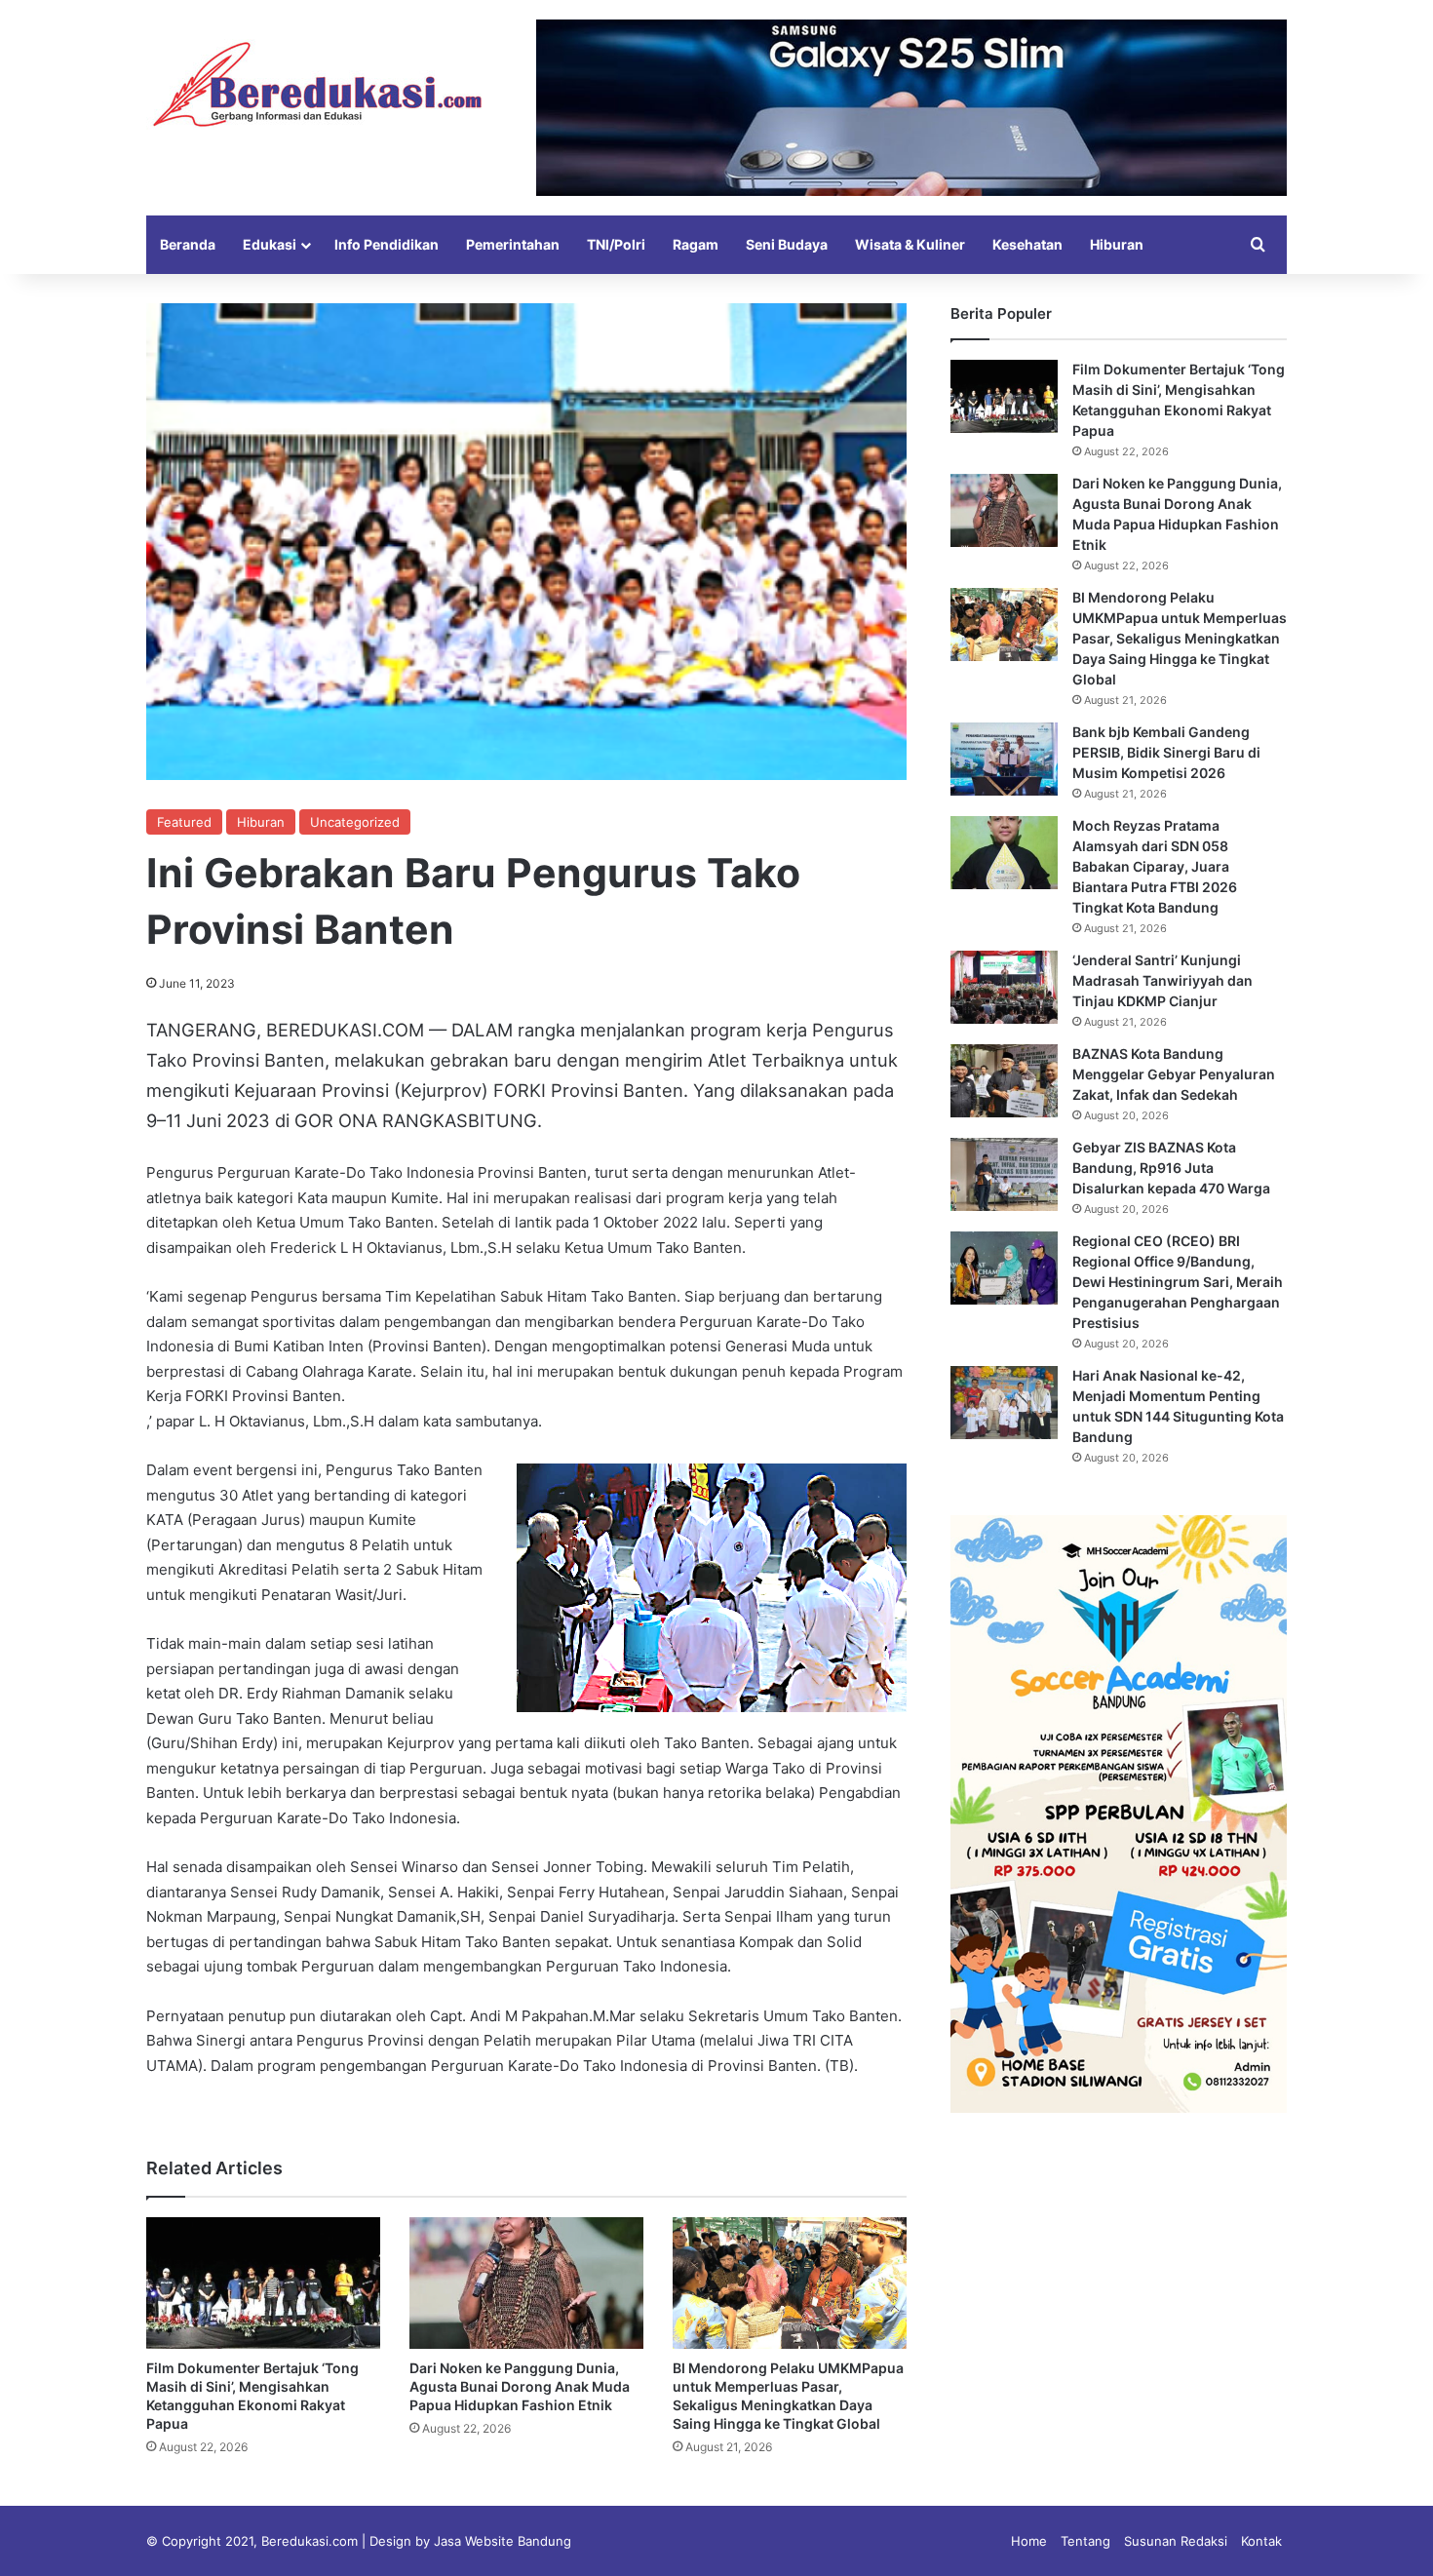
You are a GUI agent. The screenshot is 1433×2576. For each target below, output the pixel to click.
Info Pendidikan (387, 244)
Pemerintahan (513, 244)
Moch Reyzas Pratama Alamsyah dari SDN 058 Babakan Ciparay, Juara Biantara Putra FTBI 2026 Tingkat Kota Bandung (1155, 866)
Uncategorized (355, 822)
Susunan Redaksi (1176, 2541)
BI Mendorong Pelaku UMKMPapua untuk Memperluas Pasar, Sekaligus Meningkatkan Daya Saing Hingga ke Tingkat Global (1180, 638)
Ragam (696, 244)
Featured (184, 822)
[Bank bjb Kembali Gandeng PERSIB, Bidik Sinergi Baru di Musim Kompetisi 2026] (1004, 759)
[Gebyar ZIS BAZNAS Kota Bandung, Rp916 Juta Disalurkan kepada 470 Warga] (1004, 1174)
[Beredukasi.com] (317, 84)
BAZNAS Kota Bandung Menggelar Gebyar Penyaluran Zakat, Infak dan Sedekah (1174, 1074)
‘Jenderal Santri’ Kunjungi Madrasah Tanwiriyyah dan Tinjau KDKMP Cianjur (1162, 980)
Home (1029, 2541)
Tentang (1085, 2541)
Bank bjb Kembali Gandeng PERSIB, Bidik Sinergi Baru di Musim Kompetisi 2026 (1166, 752)
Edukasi (270, 244)
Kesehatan (1027, 244)
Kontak (1261, 2541)
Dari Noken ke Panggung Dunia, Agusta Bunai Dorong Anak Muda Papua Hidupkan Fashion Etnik (520, 2386)
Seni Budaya (787, 244)
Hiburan (1117, 244)
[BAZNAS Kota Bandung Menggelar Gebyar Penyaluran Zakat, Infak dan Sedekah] (1004, 1081)
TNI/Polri (616, 244)
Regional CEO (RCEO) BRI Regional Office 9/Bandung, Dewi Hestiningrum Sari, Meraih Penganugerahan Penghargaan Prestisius (1178, 1282)
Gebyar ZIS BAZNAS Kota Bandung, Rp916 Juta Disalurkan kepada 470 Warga (1171, 1168)
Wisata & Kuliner (910, 244)
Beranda (188, 244)
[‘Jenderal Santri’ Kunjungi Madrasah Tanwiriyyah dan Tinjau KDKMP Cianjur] (1004, 987)
